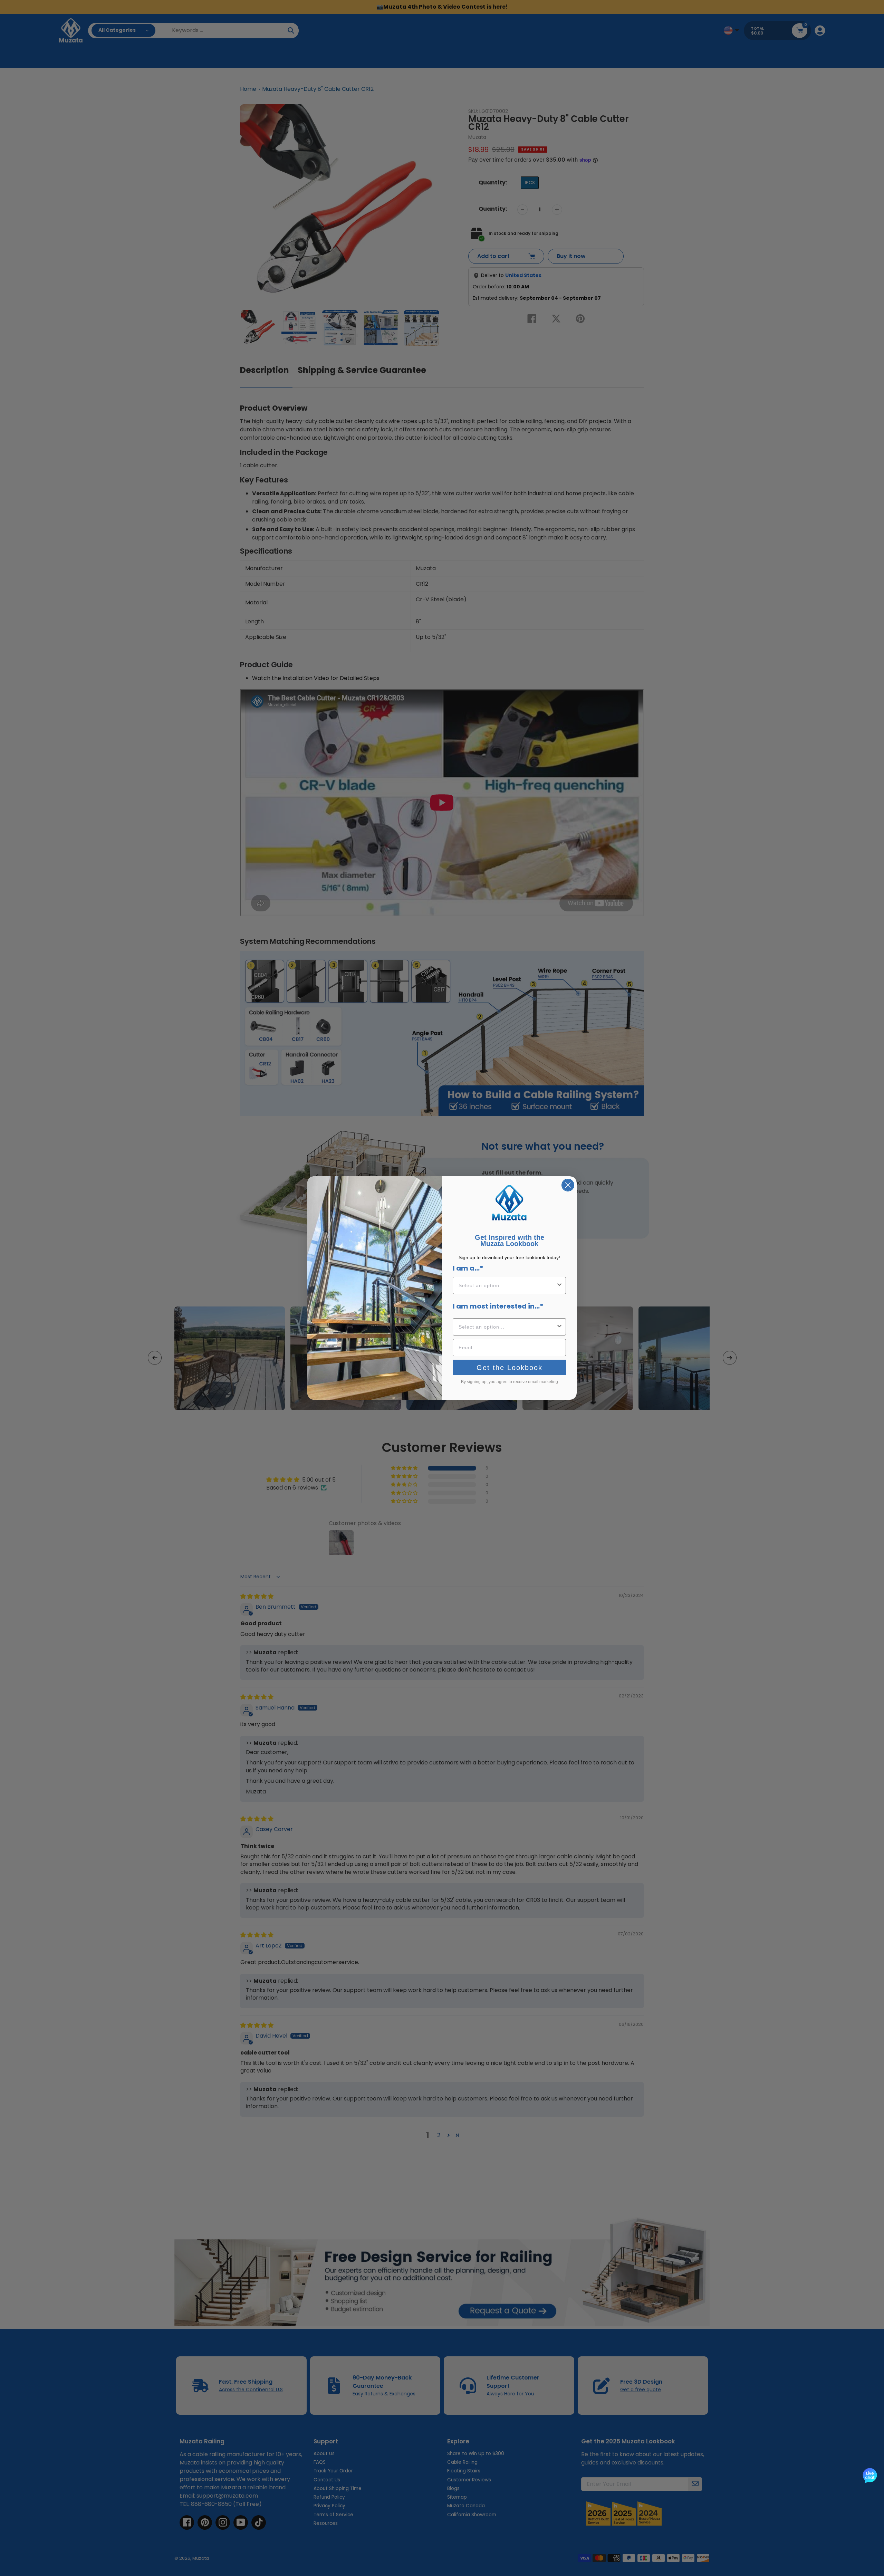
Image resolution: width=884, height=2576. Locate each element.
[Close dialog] (568, 1185)
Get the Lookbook (510, 1368)
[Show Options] (559, 1285)
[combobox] (507, 1285)
